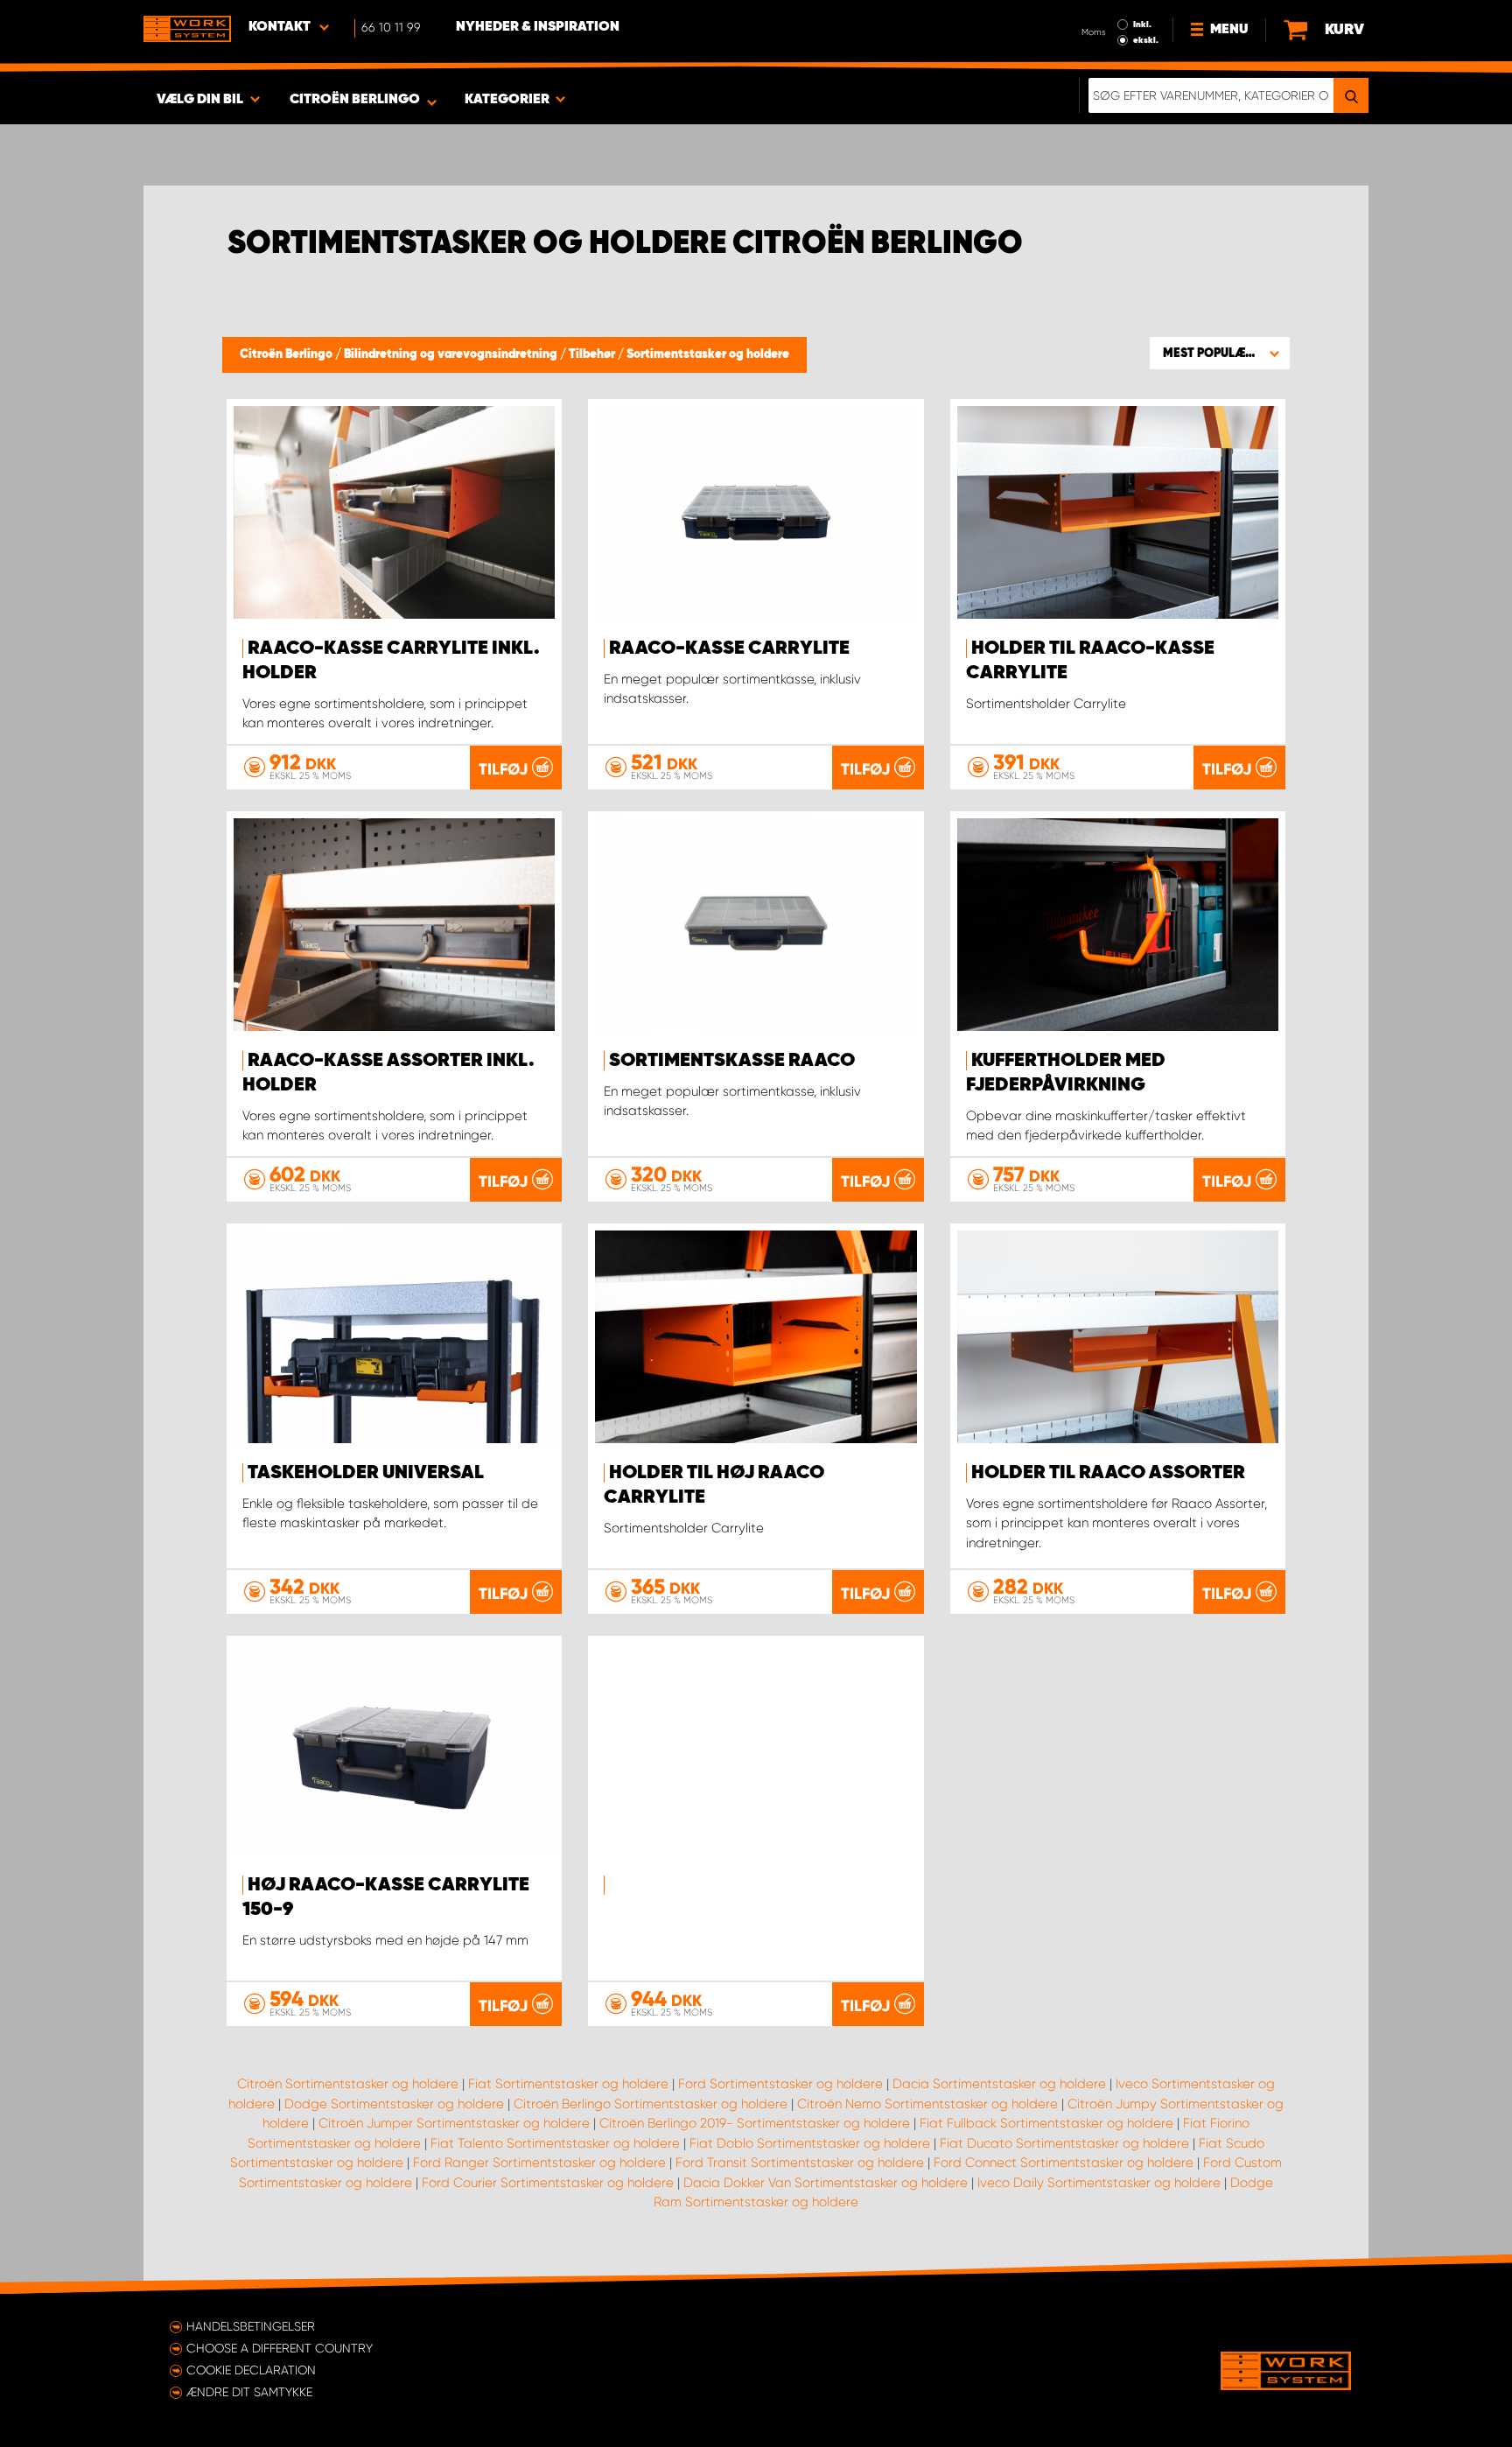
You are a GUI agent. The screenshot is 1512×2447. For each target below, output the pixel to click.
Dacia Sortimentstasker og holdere (999, 2084)
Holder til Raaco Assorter (1108, 1473)
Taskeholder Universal (366, 1473)
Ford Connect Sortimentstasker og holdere (1064, 2163)
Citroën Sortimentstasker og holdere (348, 2084)
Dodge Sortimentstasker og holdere (394, 2104)
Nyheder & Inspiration (538, 27)
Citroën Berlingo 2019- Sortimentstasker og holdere (755, 2123)
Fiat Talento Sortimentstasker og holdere (555, 2143)
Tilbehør (593, 354)
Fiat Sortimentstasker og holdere (568, 2084)
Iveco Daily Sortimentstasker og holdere (1099, 2183)
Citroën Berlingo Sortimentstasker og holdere (651, 2104)
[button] (1220, 353)
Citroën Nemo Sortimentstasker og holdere (927, 2104)
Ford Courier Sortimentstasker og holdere (548, 2183)
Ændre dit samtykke (249, 2392)
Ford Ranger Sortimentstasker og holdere (539, 2163)
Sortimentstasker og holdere (708, 354)
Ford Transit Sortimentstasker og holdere (800, 2163)
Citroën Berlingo (287, 354)
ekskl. (1146, 40)
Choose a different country (280, 2348)
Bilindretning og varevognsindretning (452, 354)
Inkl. (1142, 25)
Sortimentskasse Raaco (732, 1061)
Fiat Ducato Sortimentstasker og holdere (1064, 2143)
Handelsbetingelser (251, 2326)
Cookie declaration (251, 2370)
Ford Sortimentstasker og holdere (780, 2084)
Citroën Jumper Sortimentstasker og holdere (454, 2123)
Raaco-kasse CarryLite (729, 649)
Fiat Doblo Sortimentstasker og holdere (810, 2143)
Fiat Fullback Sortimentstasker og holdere (1046, 2123)
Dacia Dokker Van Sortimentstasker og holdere (826, 2183)
